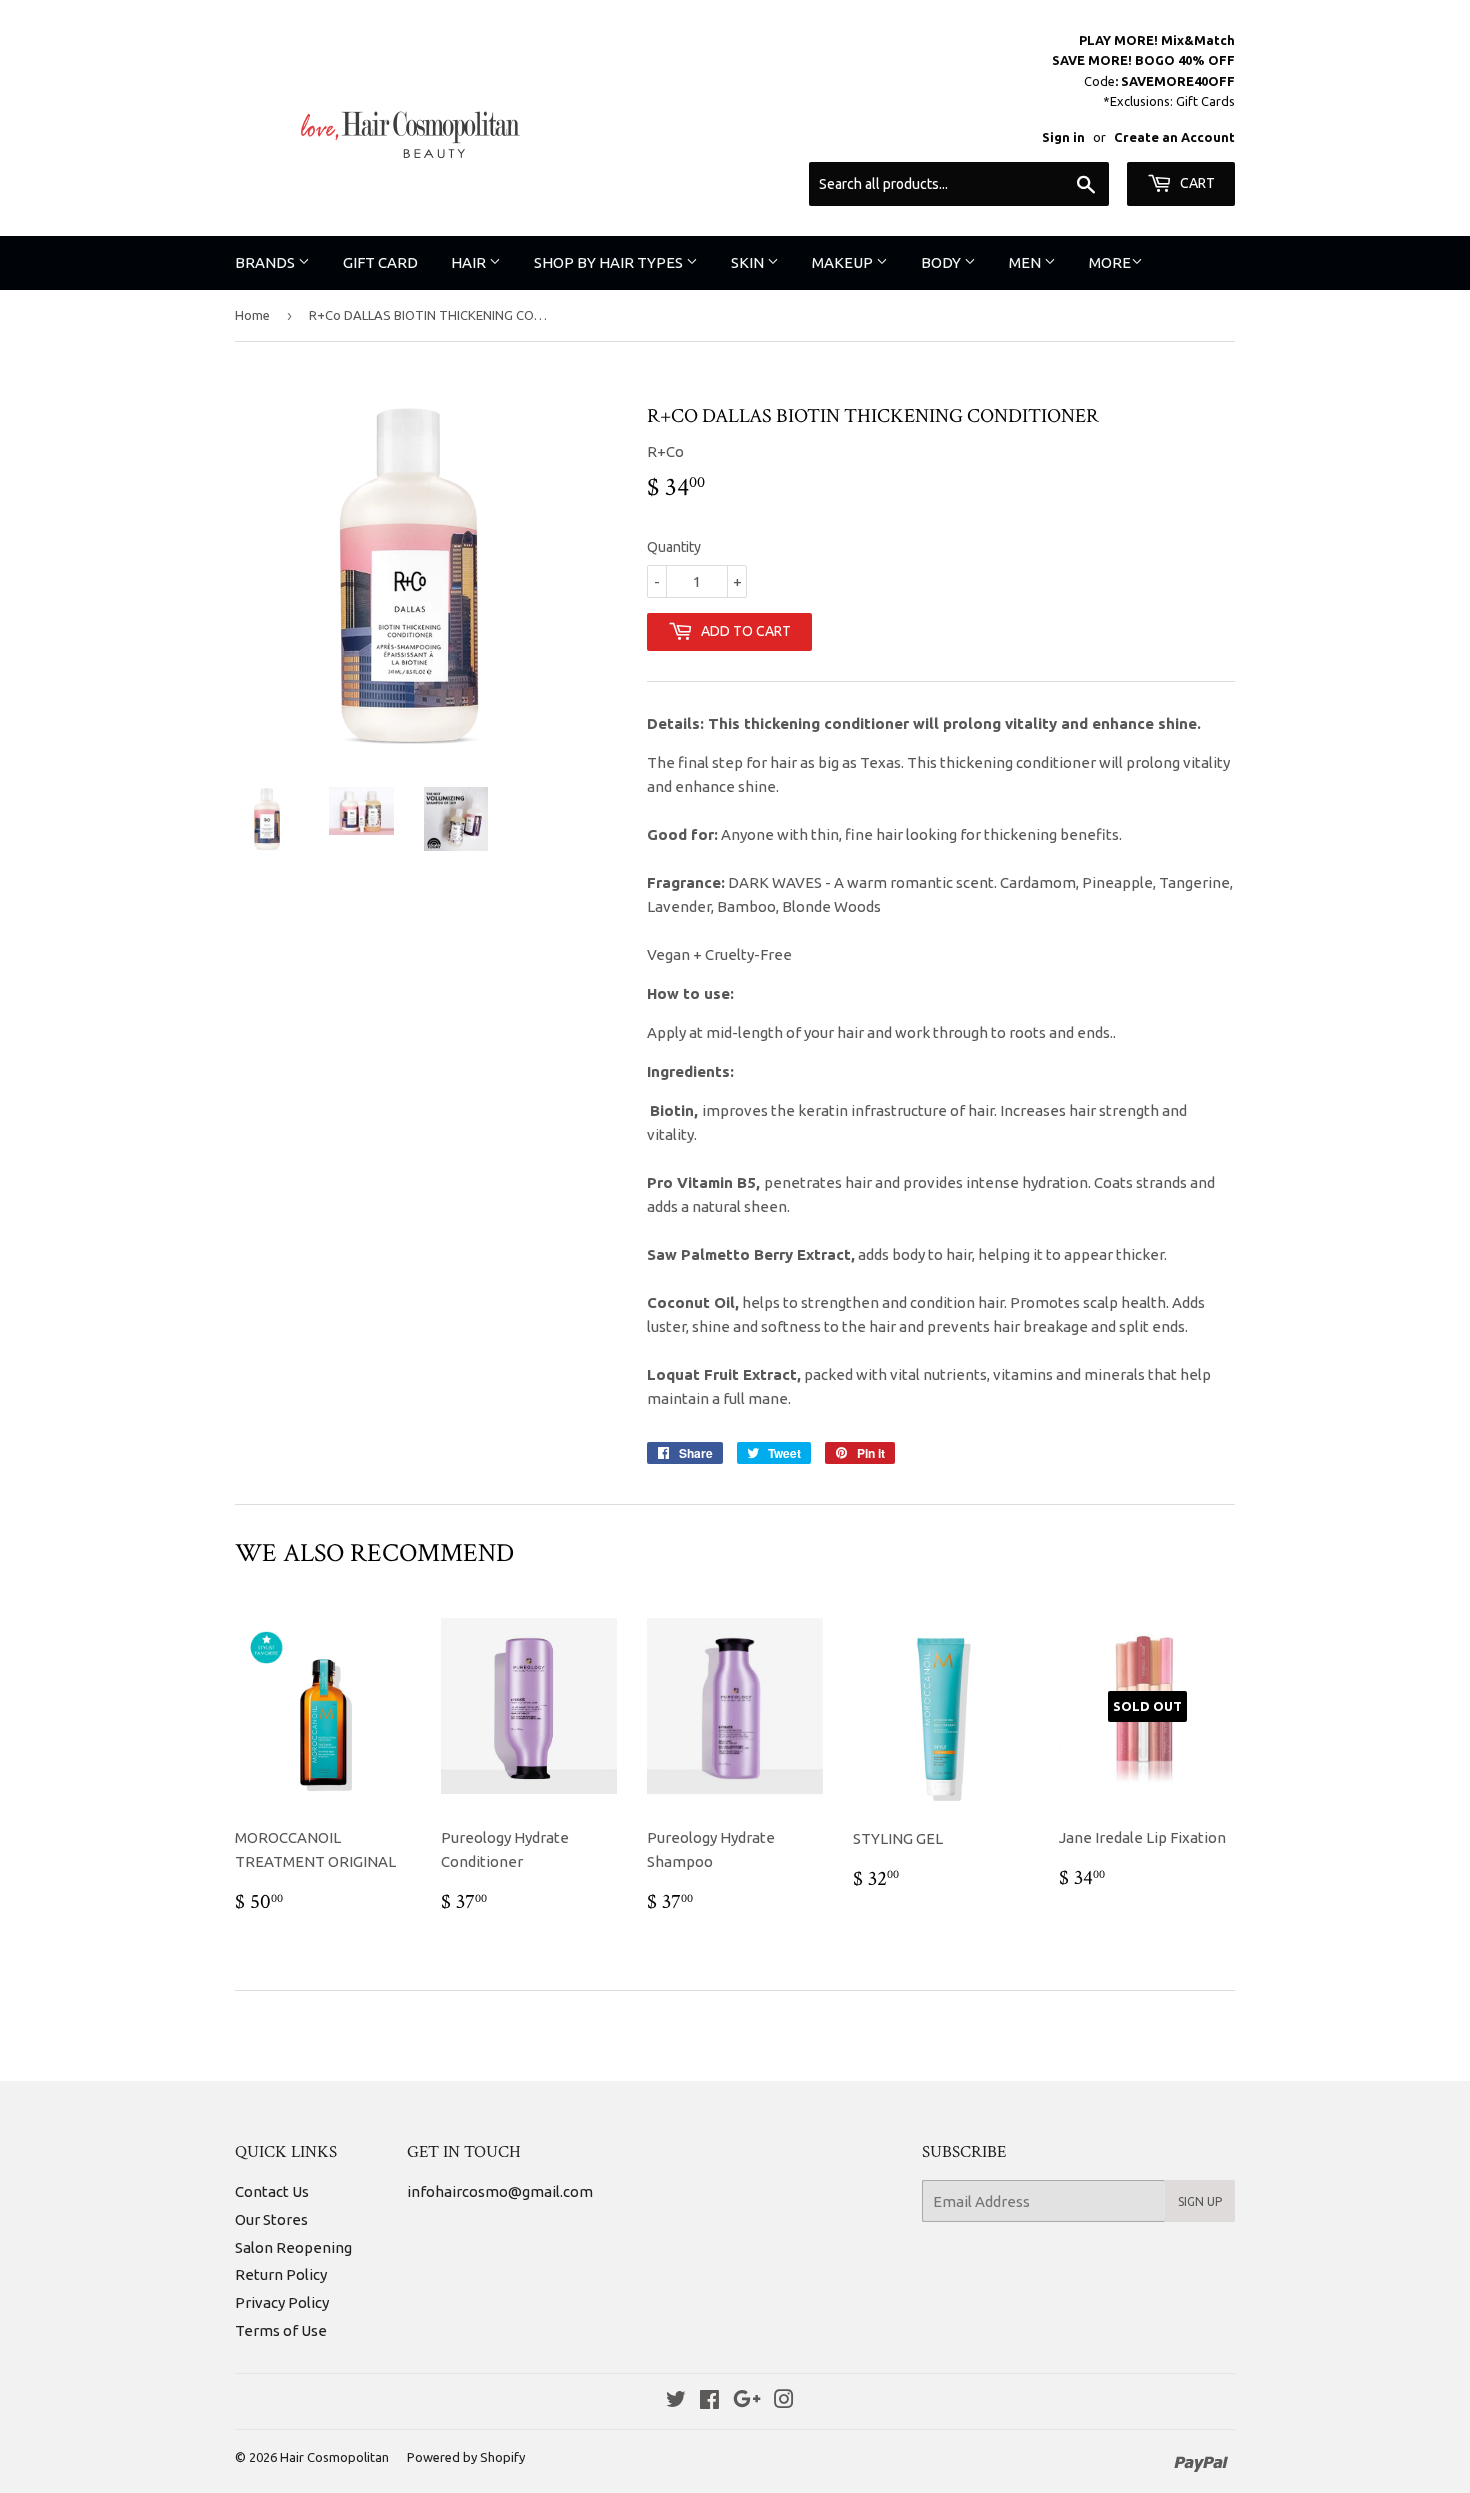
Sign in (1063, 137)
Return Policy (281, 2274)
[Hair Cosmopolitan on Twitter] (676, 2401)
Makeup (844, 262)
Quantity (674, 547)
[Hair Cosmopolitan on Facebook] (709, 2401)
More (1110, 262)
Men (1026, 262)
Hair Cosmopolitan (334, 2457)
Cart (1196, 183)
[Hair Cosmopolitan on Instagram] (784, 2401)
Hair (470, 262)
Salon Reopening (293, 2247)
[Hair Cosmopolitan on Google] (747, 2401)
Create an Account (1174, 137)
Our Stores (271, 2219)
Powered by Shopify (466, 2457)
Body (942, 262)
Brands (266, 262)
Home (252, 315)
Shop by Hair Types (610, 262)
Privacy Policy (282, 2302)
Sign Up (1200, 2201)
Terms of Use (281, 2330)
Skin (749, 262)
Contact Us (272, 2191)
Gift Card (380, 262)
